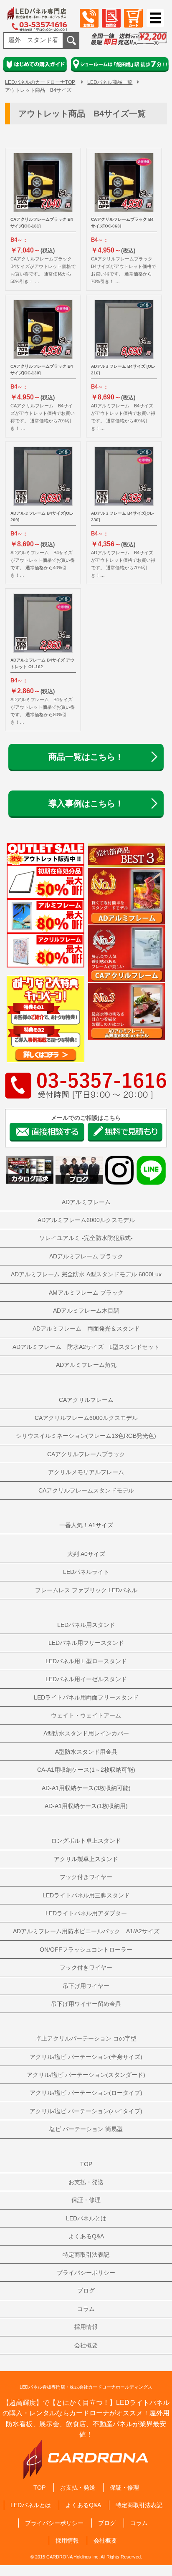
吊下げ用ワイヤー (86, 1986)
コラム (86, 2309)
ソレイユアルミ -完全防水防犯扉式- (86, 1238)
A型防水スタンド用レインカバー (86, 1733)
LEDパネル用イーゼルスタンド (86, 1679)
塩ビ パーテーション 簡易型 (86, 2129)
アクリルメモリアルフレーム (86, 1472)
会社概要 (86, 2345)
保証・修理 (86, 2200)
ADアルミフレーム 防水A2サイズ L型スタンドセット (86, 1347)
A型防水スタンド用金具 (86, 1752)
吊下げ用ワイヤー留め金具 (86, 2004)
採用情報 (86, 2327)
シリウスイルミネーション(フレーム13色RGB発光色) (86, 1436)
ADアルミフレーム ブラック (86, 1256)
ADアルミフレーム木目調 (86, 1311)
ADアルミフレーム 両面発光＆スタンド (86, 1328)
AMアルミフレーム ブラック (86, 1293)
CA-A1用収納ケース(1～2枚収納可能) (86, 1770)
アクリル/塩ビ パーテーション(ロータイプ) (86, 2093)
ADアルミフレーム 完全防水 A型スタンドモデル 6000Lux (86, 1274)
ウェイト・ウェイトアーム (86, 1715)
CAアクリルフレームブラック (86, 1454)
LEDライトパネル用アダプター (86, 1913)
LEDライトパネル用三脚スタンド (86, 1895)
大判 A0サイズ (86, 1554)
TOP (86, 2164)
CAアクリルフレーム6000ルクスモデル (86, 1418)
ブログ (86, 2291)
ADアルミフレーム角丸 (86, 1365)
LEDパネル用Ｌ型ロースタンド (86, 1661)
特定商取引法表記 (86, 2255)
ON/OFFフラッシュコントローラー (86, 1950)
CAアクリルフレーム (86, 1400)
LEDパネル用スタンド (86, 1625)
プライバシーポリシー (86, 2273)
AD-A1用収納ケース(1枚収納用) (86, 1806)
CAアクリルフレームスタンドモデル (86, 1490)
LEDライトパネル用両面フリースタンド (86, 1697)
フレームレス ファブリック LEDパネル (86, 1590)
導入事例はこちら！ (86, 803)
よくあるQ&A (86, 2236)
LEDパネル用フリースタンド (86, 1643)
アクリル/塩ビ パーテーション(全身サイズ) (86, 2057)
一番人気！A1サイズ (86, 1525)
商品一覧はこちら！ (86, 757)
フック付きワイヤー (86, 1877)
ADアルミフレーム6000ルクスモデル (86, 1220)
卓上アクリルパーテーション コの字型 (86, 2038)
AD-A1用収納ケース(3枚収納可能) (86, 1788)
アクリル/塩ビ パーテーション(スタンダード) (86, 2075)
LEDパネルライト (86, 1572)
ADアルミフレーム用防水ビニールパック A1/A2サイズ (86, 1931)
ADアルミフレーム (86, 1202)
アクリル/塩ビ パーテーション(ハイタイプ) (86, 2111)
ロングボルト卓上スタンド (86, 1841)
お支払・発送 (86, 2182)
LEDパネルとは (86, 2218)
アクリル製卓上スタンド (86, 1859)
